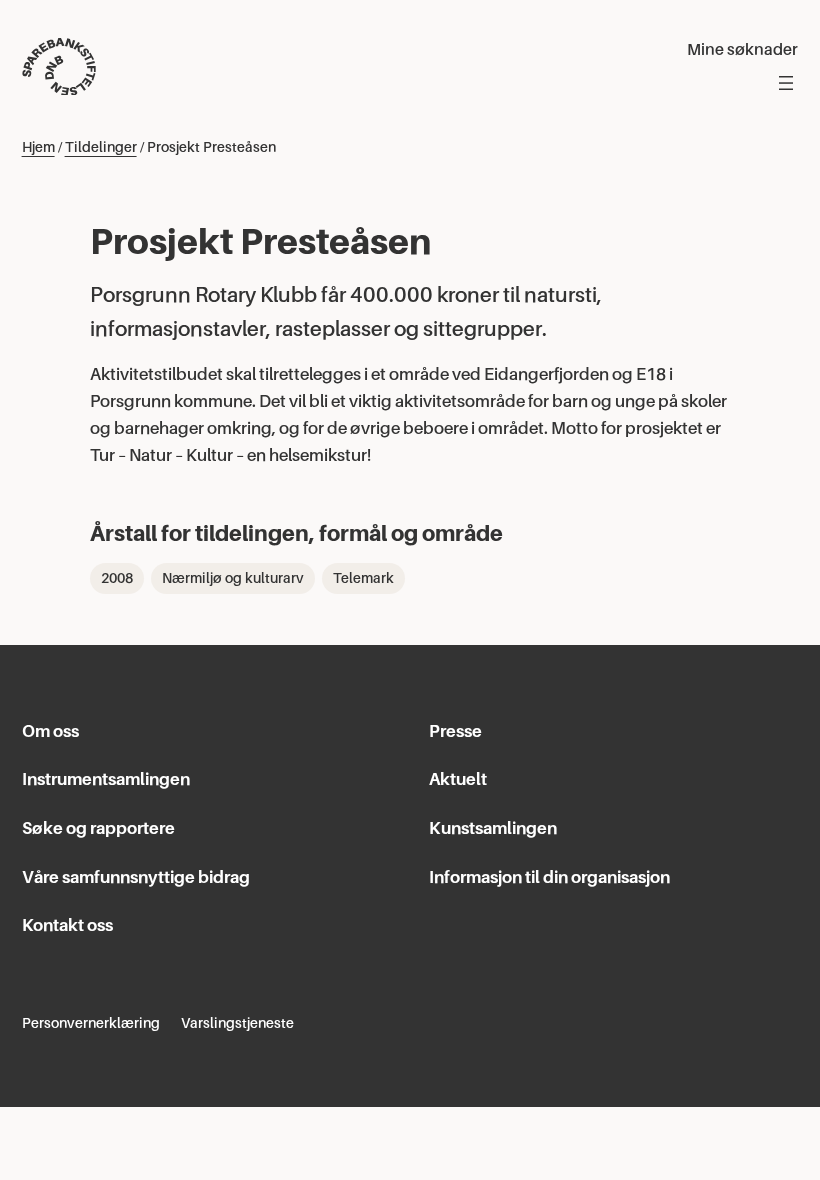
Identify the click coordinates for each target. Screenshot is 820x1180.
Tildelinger (101, 147)
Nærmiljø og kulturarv (233, 578)
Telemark (363, 578)
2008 (117, 578)
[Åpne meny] (786, 83)
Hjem (38, 147)
